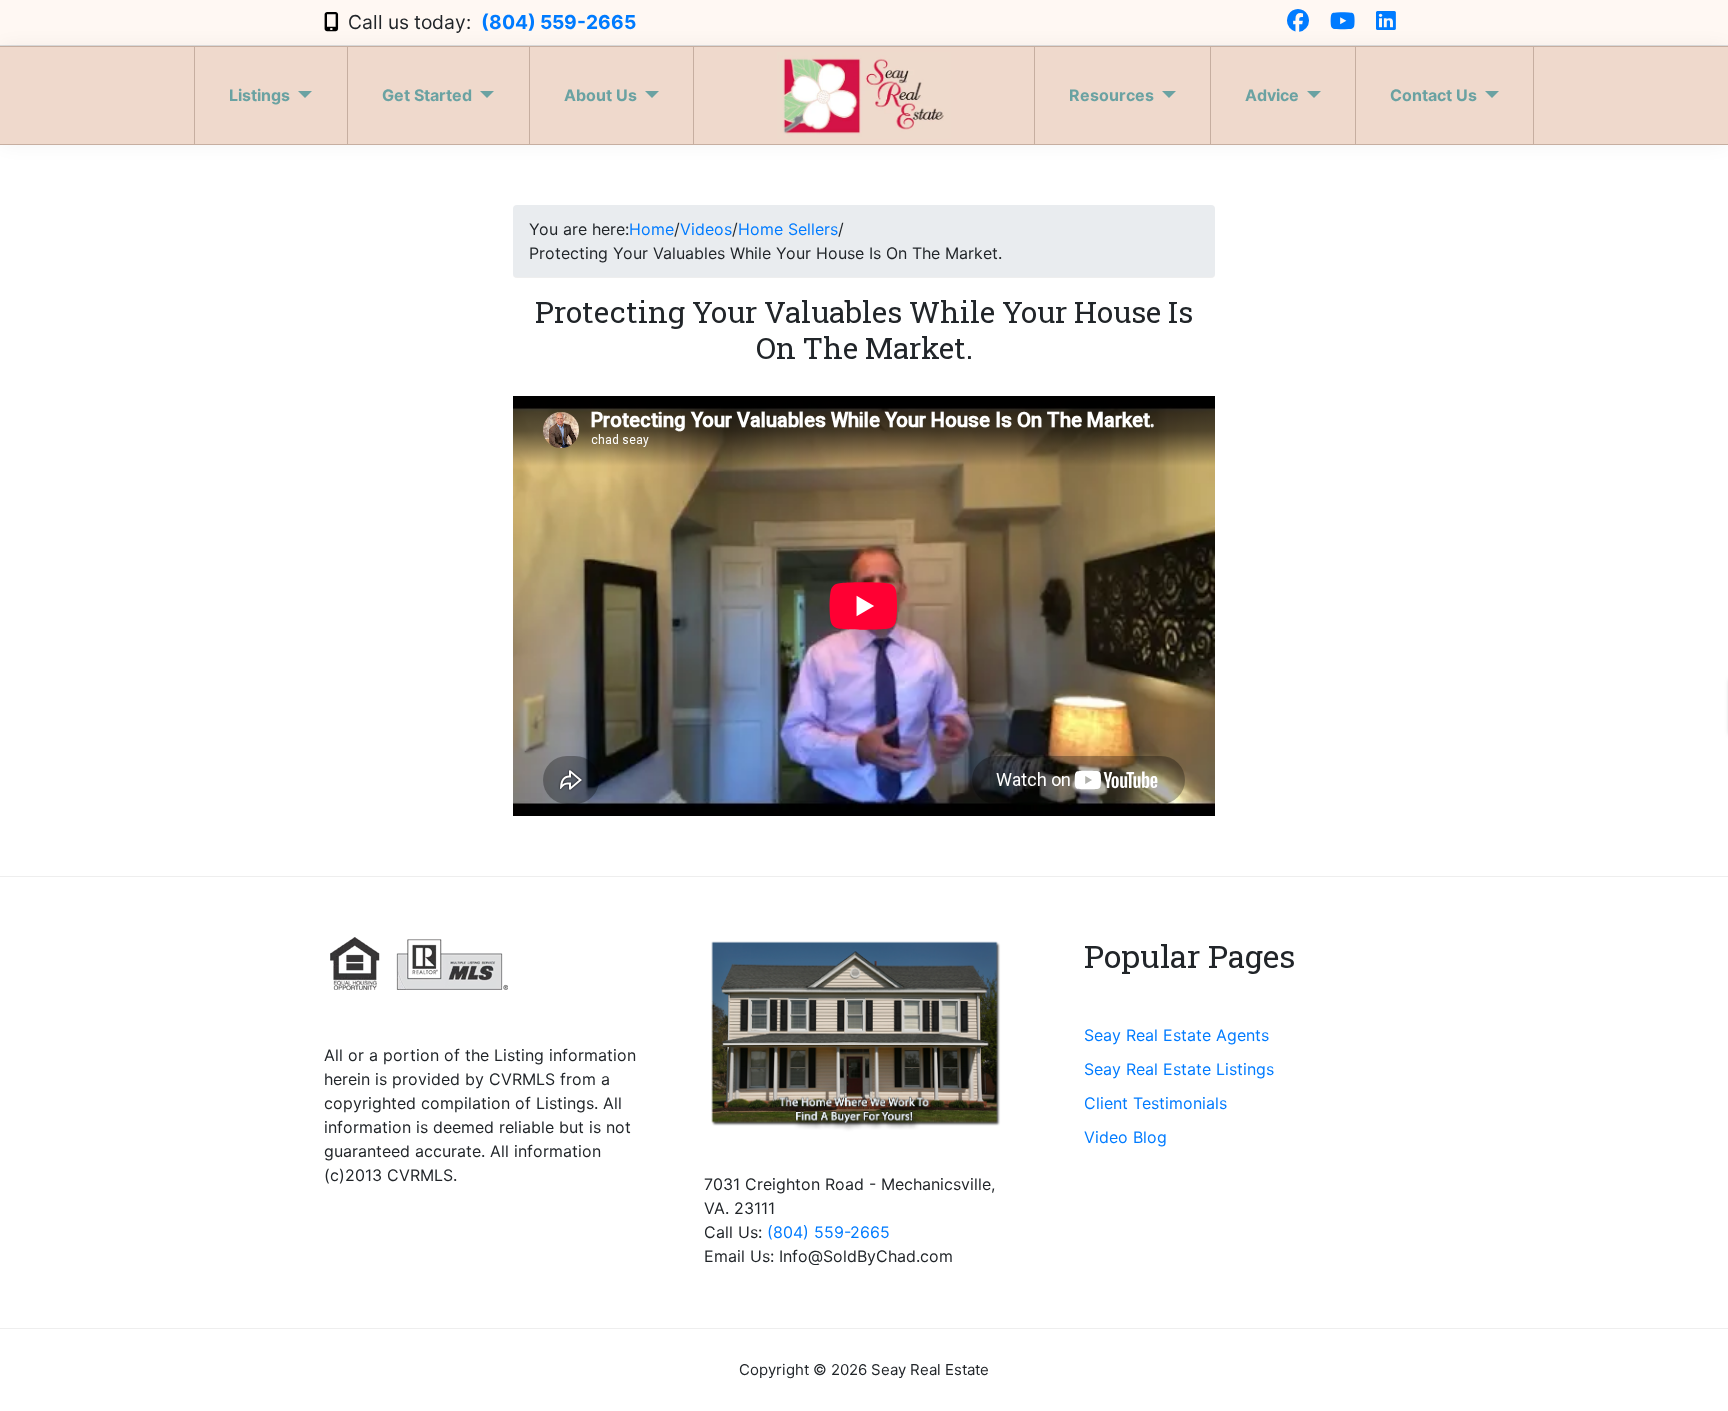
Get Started (427, 95)
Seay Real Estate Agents (1176, 1035)
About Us (600, 95)
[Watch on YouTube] (1342, 22)
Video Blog (1125, 1137)
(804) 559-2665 (558, 22)
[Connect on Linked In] (1386, 22)
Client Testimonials (1155, 1103)
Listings (259, 95)
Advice (1272, 95)
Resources (1111, 95)
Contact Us (1433, 95)
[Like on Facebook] (1298, 22)
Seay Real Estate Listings (1179, 1069)
